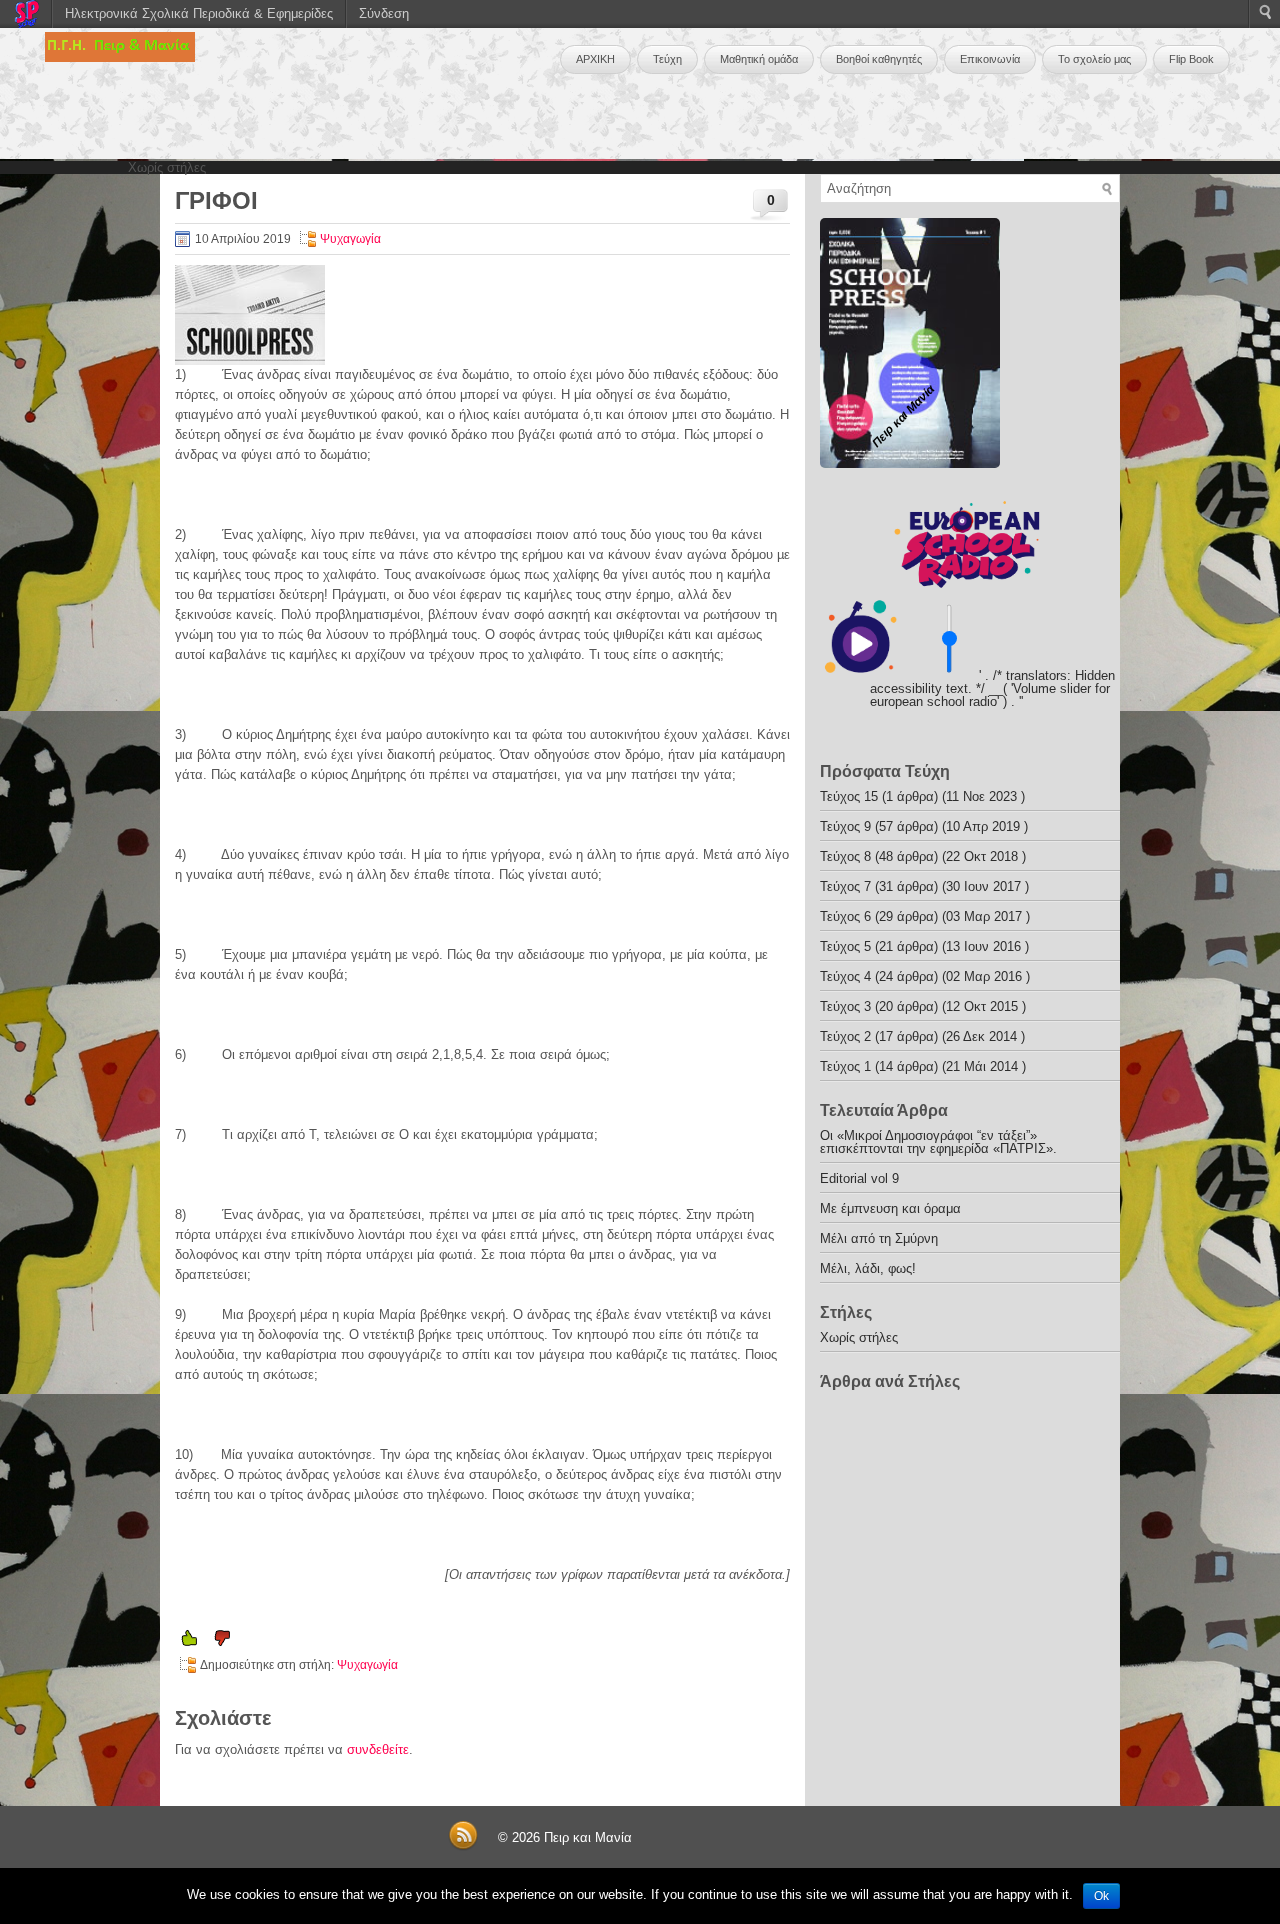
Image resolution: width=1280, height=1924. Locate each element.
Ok (1101, 1896)
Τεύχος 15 (849, 796)
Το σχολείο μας (1094, 59)
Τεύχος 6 (845, 916)
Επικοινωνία (990, 59)
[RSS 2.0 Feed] (463, 1846)
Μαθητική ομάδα (759, 59)
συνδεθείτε (378, 1749)
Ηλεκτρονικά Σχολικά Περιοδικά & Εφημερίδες (199, 13)
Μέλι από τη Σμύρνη (879, 1238)
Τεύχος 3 (845, 1006)
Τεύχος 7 (845, 886)
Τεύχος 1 (845, 1066)
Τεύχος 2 (845, 1036)
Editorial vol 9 (859, 1178)
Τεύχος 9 (845, 826)
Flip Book (1191, 59)
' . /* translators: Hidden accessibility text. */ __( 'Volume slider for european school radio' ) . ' (992, 688)
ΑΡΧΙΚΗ (595, 59)
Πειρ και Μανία (588, 1837)
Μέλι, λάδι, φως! (868, 1268)
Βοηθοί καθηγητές (879, 59)
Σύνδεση (384, 13)
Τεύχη (667, 59)
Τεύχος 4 (845, 976)
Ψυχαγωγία (350, 239)
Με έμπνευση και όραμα (890, 1208)
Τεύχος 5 (845, 946)
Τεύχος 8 (845, 856)
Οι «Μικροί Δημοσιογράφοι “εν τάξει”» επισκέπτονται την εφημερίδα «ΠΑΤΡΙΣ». (938, 1142)
